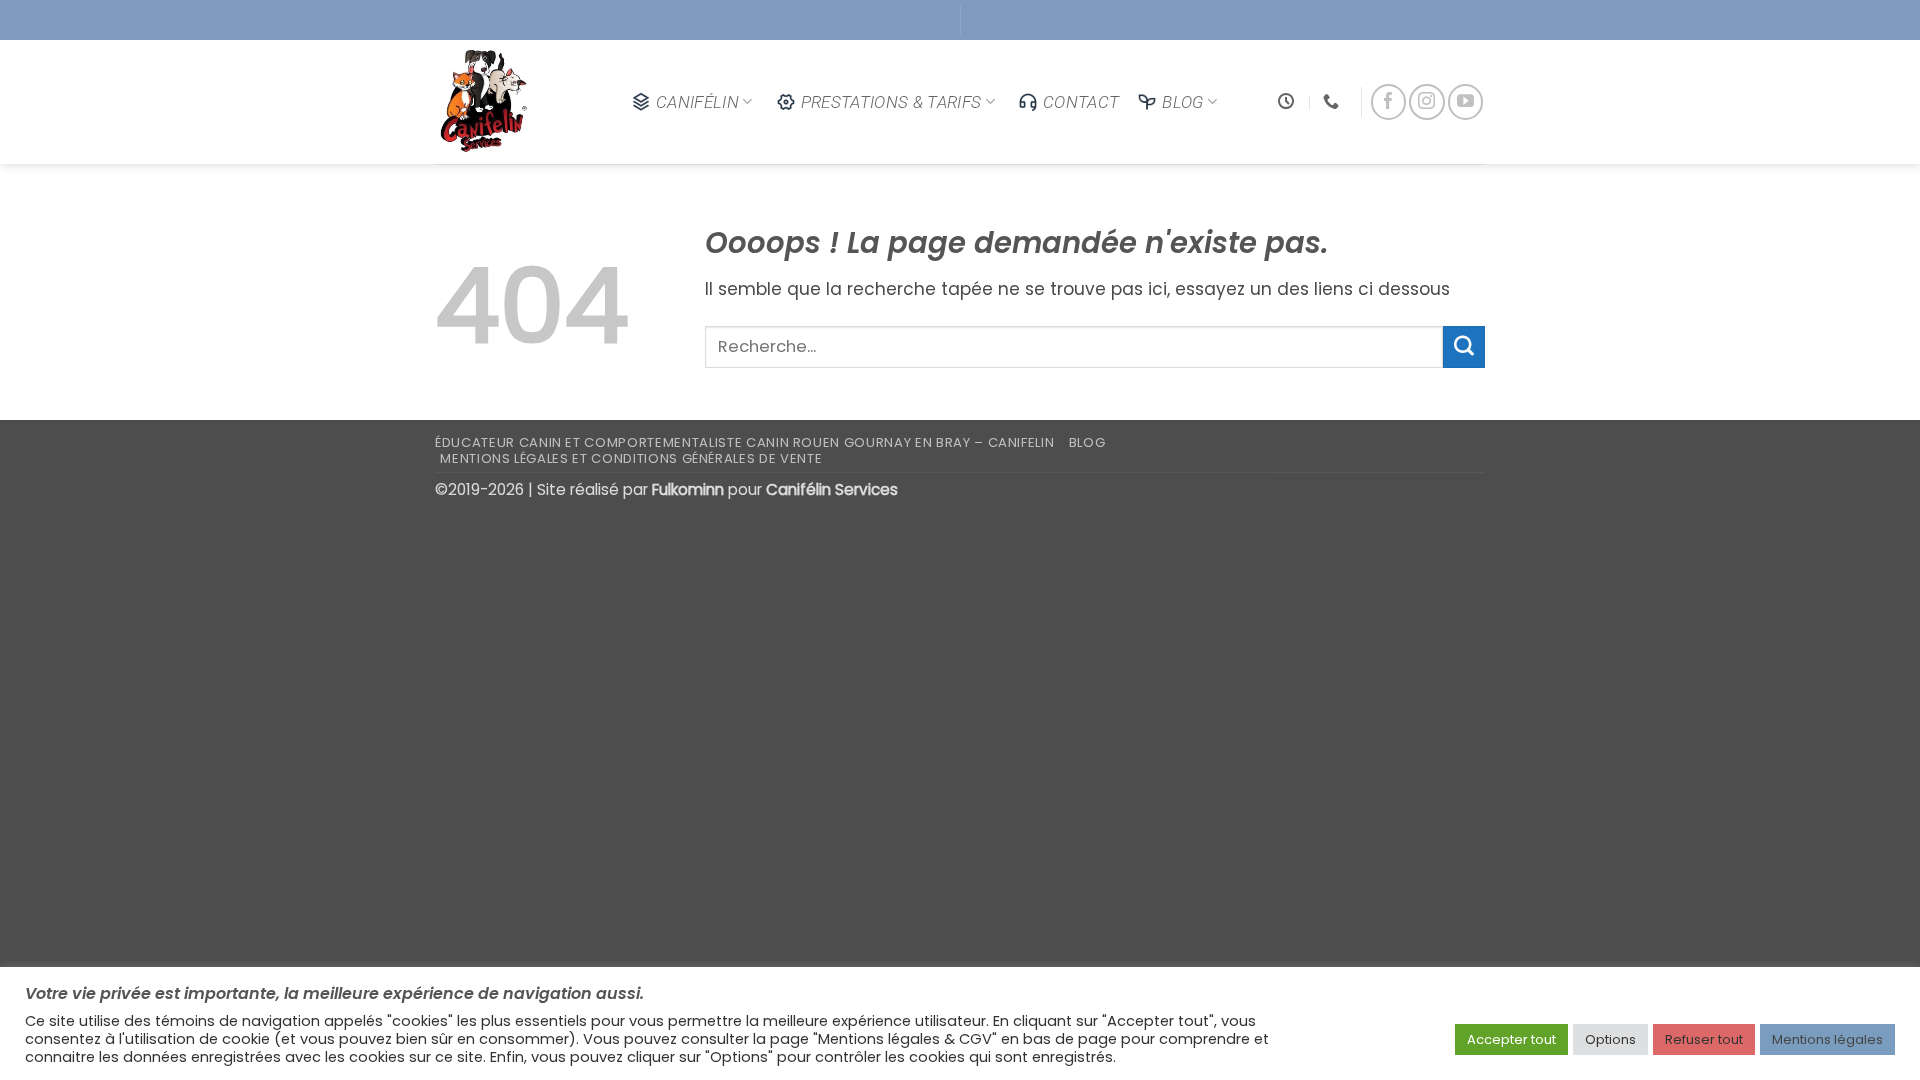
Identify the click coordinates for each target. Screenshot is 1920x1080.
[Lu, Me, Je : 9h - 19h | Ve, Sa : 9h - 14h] (1288, 101)
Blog (1182, 102)
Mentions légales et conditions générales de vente (631, 458)
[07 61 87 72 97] (1333, 101)
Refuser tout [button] (1704, 1039)
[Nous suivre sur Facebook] (1388, 101)
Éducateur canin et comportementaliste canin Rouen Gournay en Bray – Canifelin (744, 442)
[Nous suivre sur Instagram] (1426, 101)
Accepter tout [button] (1511, 1039)
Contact (1081, 102)
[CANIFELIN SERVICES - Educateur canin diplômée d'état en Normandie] (518, 102)
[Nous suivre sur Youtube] (1465, 101)
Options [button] (1610, 1039)
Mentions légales (1827, 1039)
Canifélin (697, 102)
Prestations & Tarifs (891, 102)
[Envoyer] (1464, 347)
